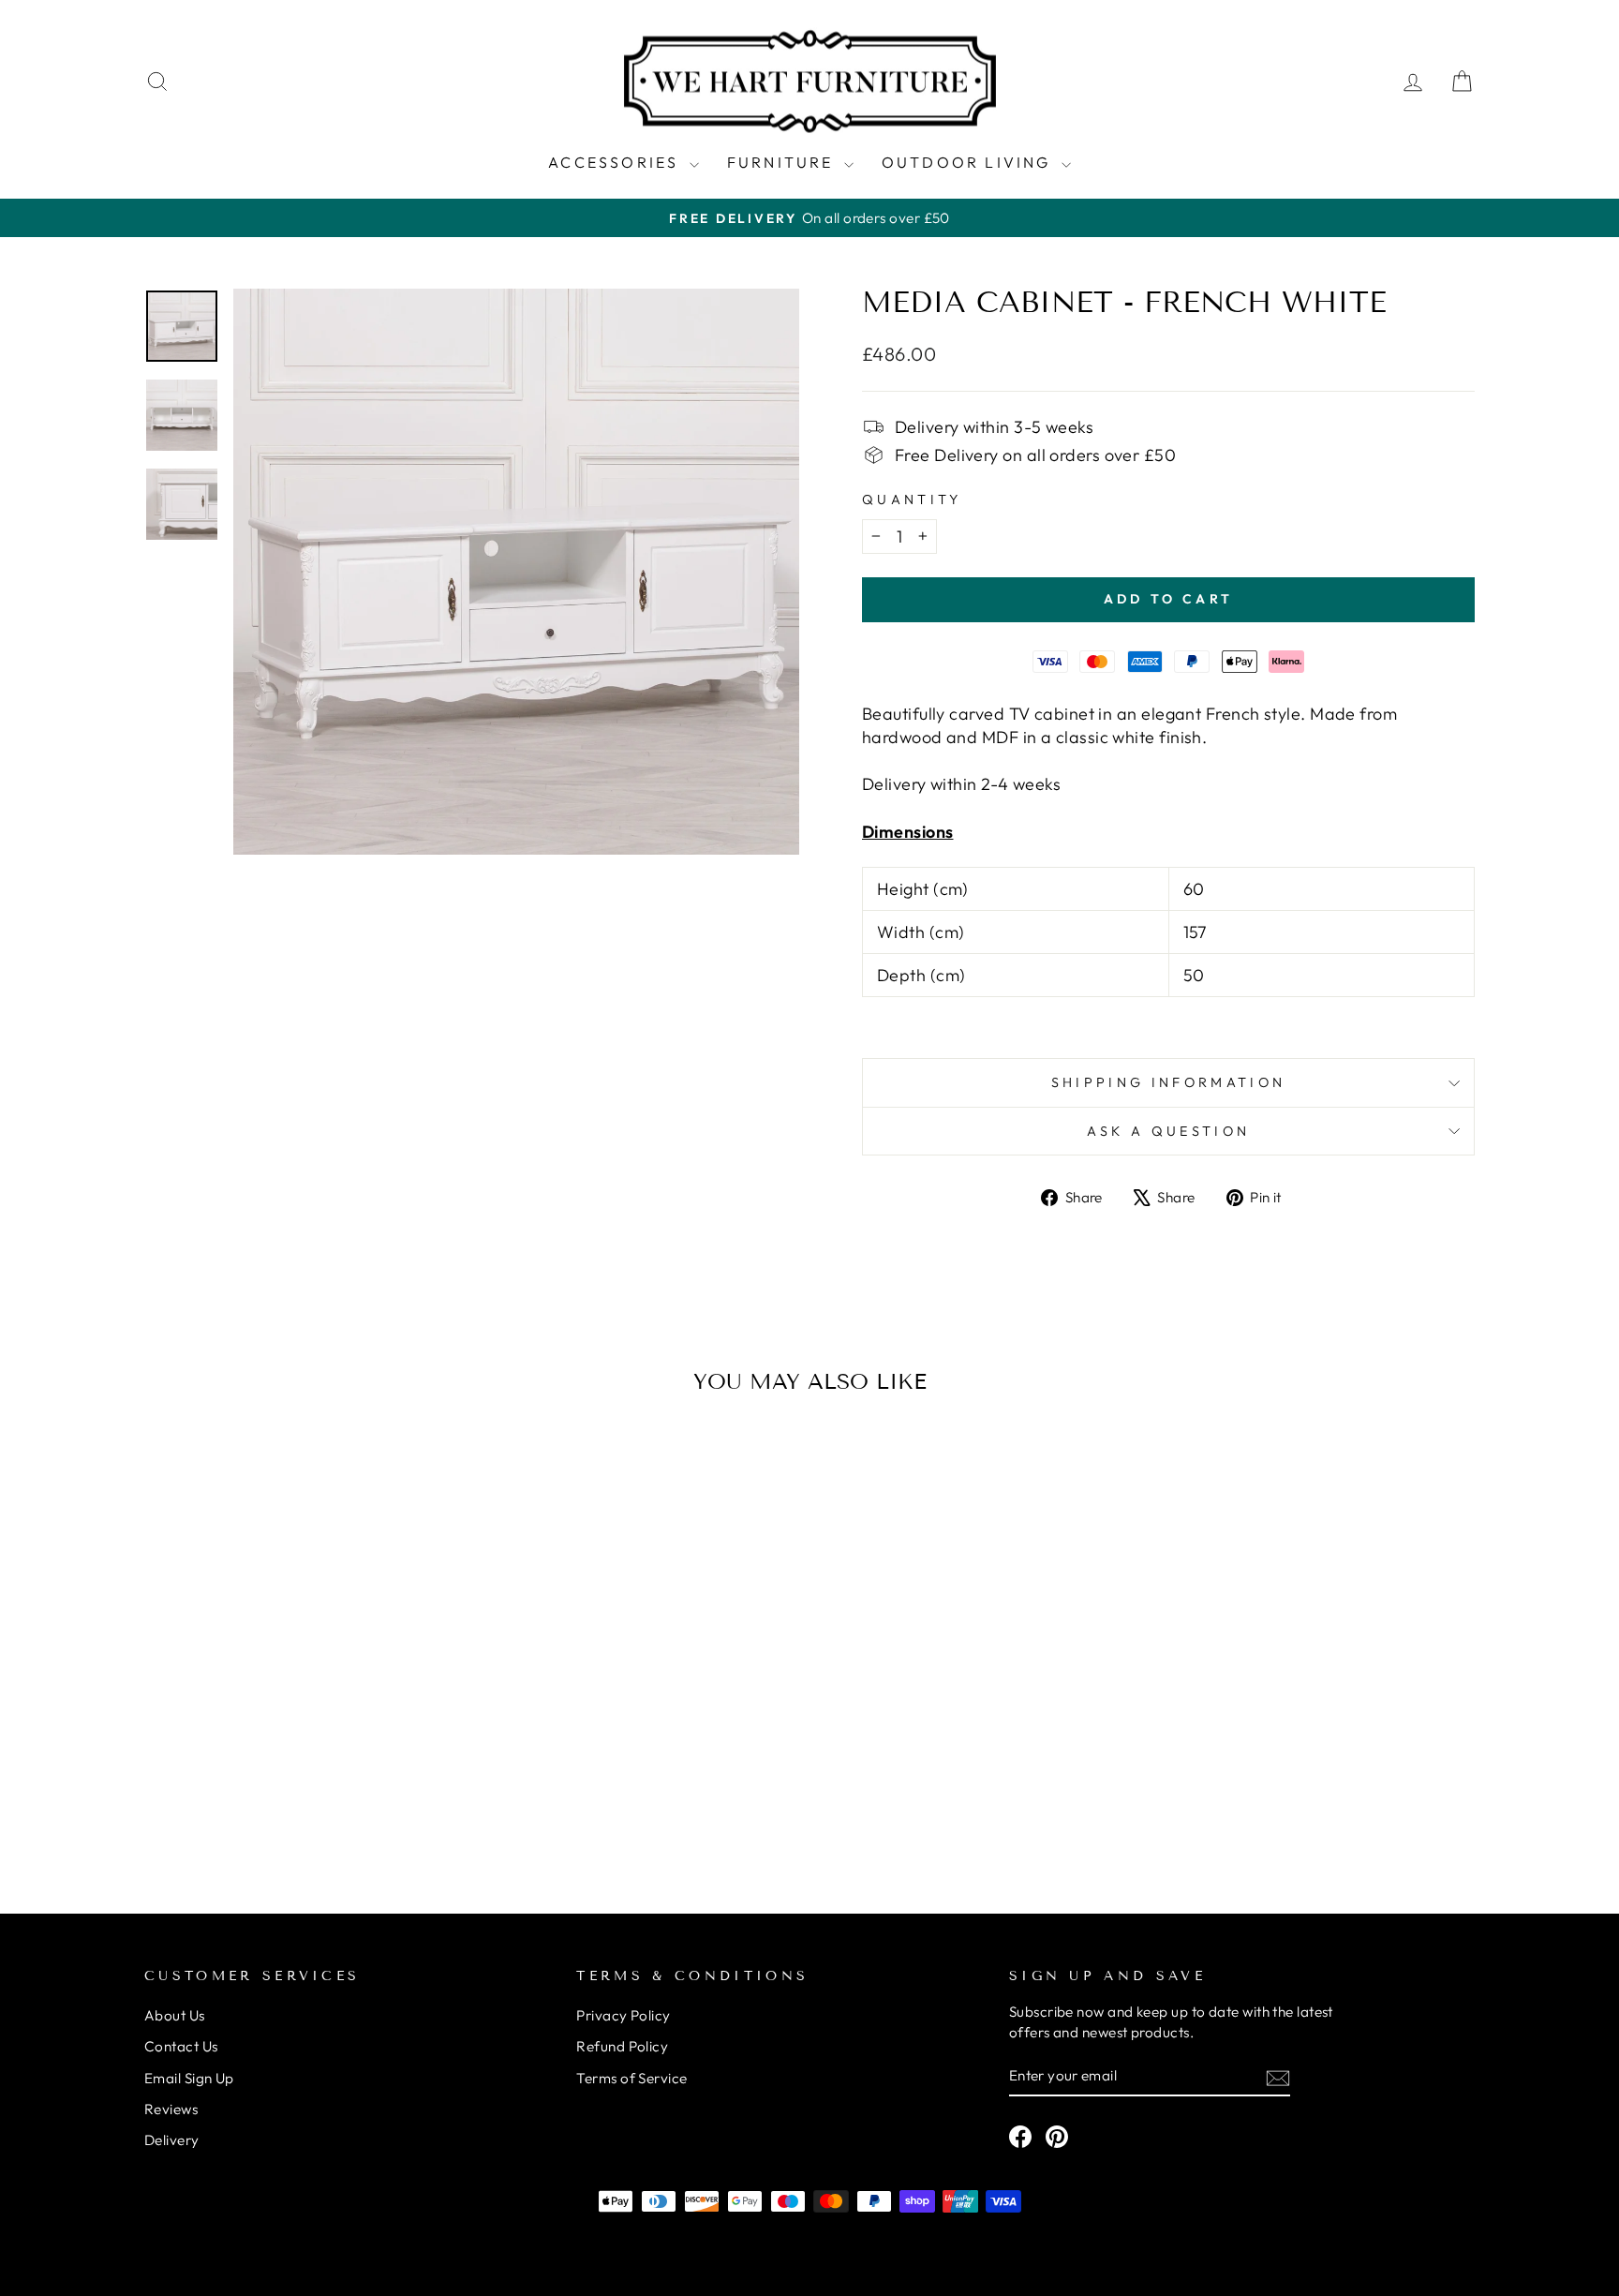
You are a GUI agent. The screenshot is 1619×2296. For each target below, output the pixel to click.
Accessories (616, 162)
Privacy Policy (623, 2015)
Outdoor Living (969, 162)
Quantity (912, 499)
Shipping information (1168, 1082)
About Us (175, 2015)
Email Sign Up (189, 2078)
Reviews (171, 2109)
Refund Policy (622, 2046)
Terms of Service (631, 2078)
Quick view (303, 1735)
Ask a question (1168, 1131)
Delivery (172, 2140)
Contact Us (181, 2046)
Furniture (783, 162)
